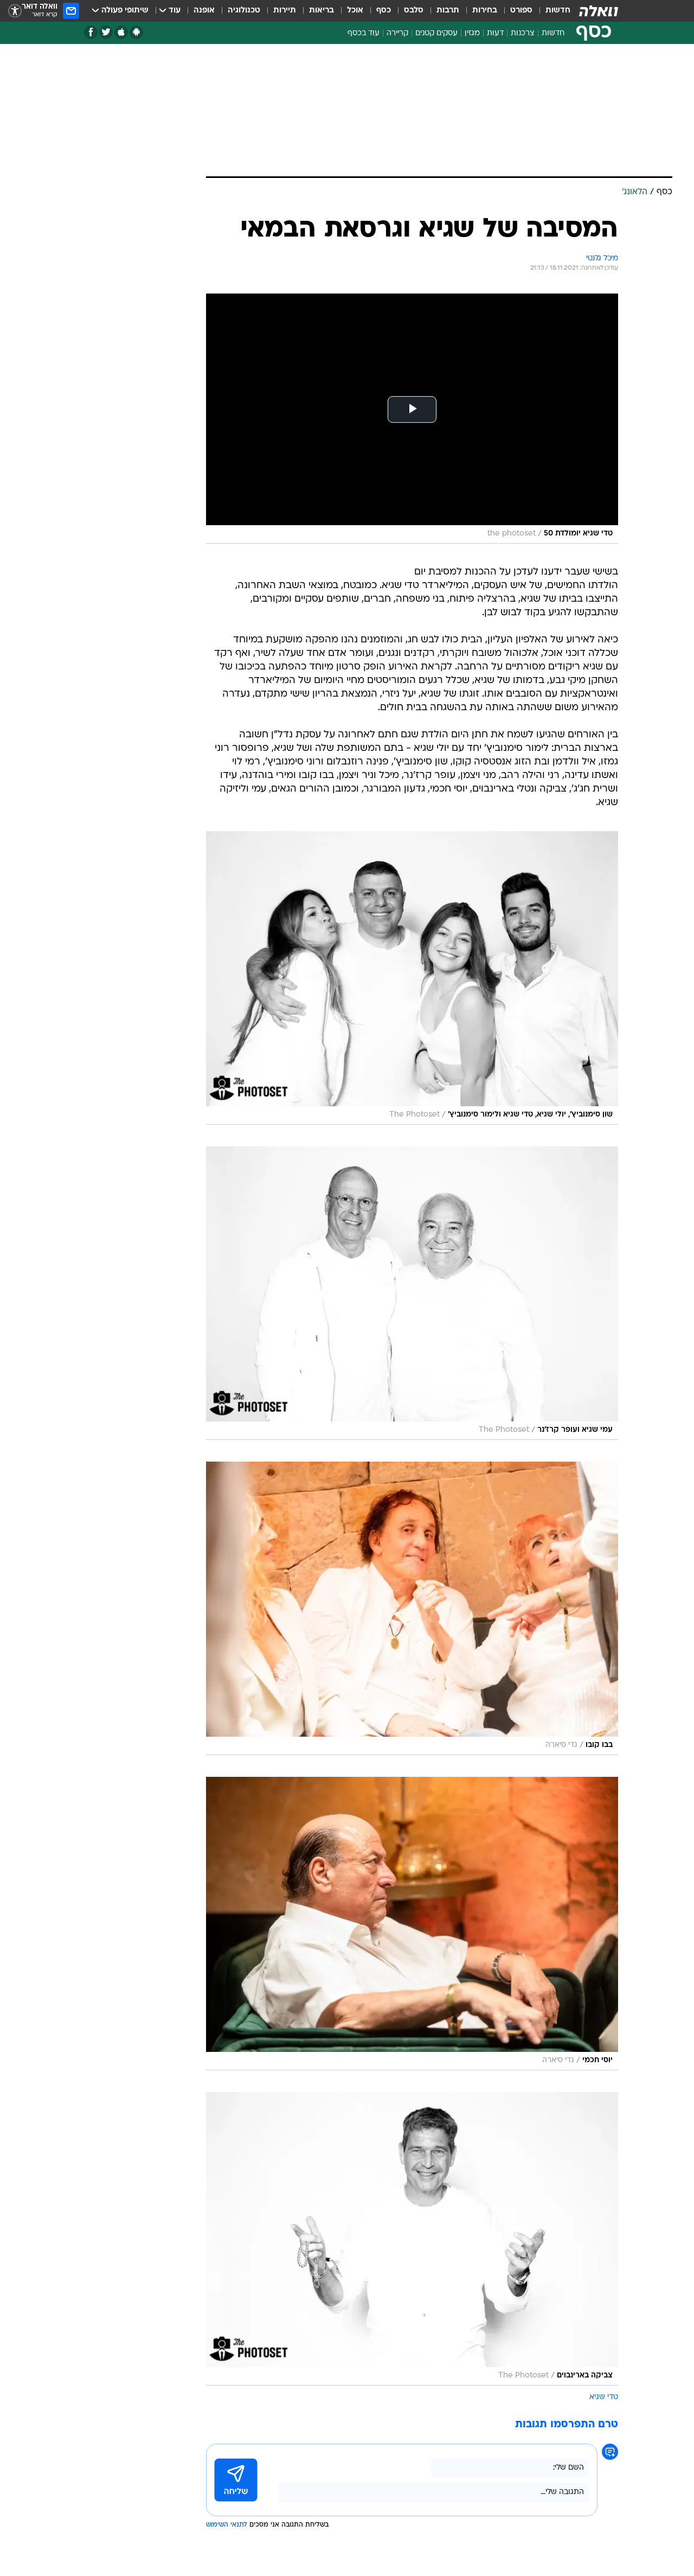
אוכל (355, 11)
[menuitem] (551, 11)
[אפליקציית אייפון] (121, 32)
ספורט (521, 11)
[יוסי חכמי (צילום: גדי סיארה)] (412, 1924)
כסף (384, 11)
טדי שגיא (604, 2397)
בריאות (322, 11)
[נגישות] (15, 11)
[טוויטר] (106, 32)
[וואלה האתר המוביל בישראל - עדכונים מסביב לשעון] (599, 11)
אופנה (204, 11)
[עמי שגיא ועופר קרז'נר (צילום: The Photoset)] (412, 1293)
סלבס (414, 11)
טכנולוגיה (244, 11)
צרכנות (523, 33)
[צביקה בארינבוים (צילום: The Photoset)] (412, 2239)
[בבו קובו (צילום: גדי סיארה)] (412, 1608)
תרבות (448, 11)
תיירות (285, 11)
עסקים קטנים (436, 33)
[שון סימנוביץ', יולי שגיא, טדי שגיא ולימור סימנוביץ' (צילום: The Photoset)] (412, 978)
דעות (495, 33)
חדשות (558, 11)
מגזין (472, 33)
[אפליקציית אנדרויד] (136, 32)
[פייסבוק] (91, 32)
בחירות (485, 11)
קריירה (397, 33)
